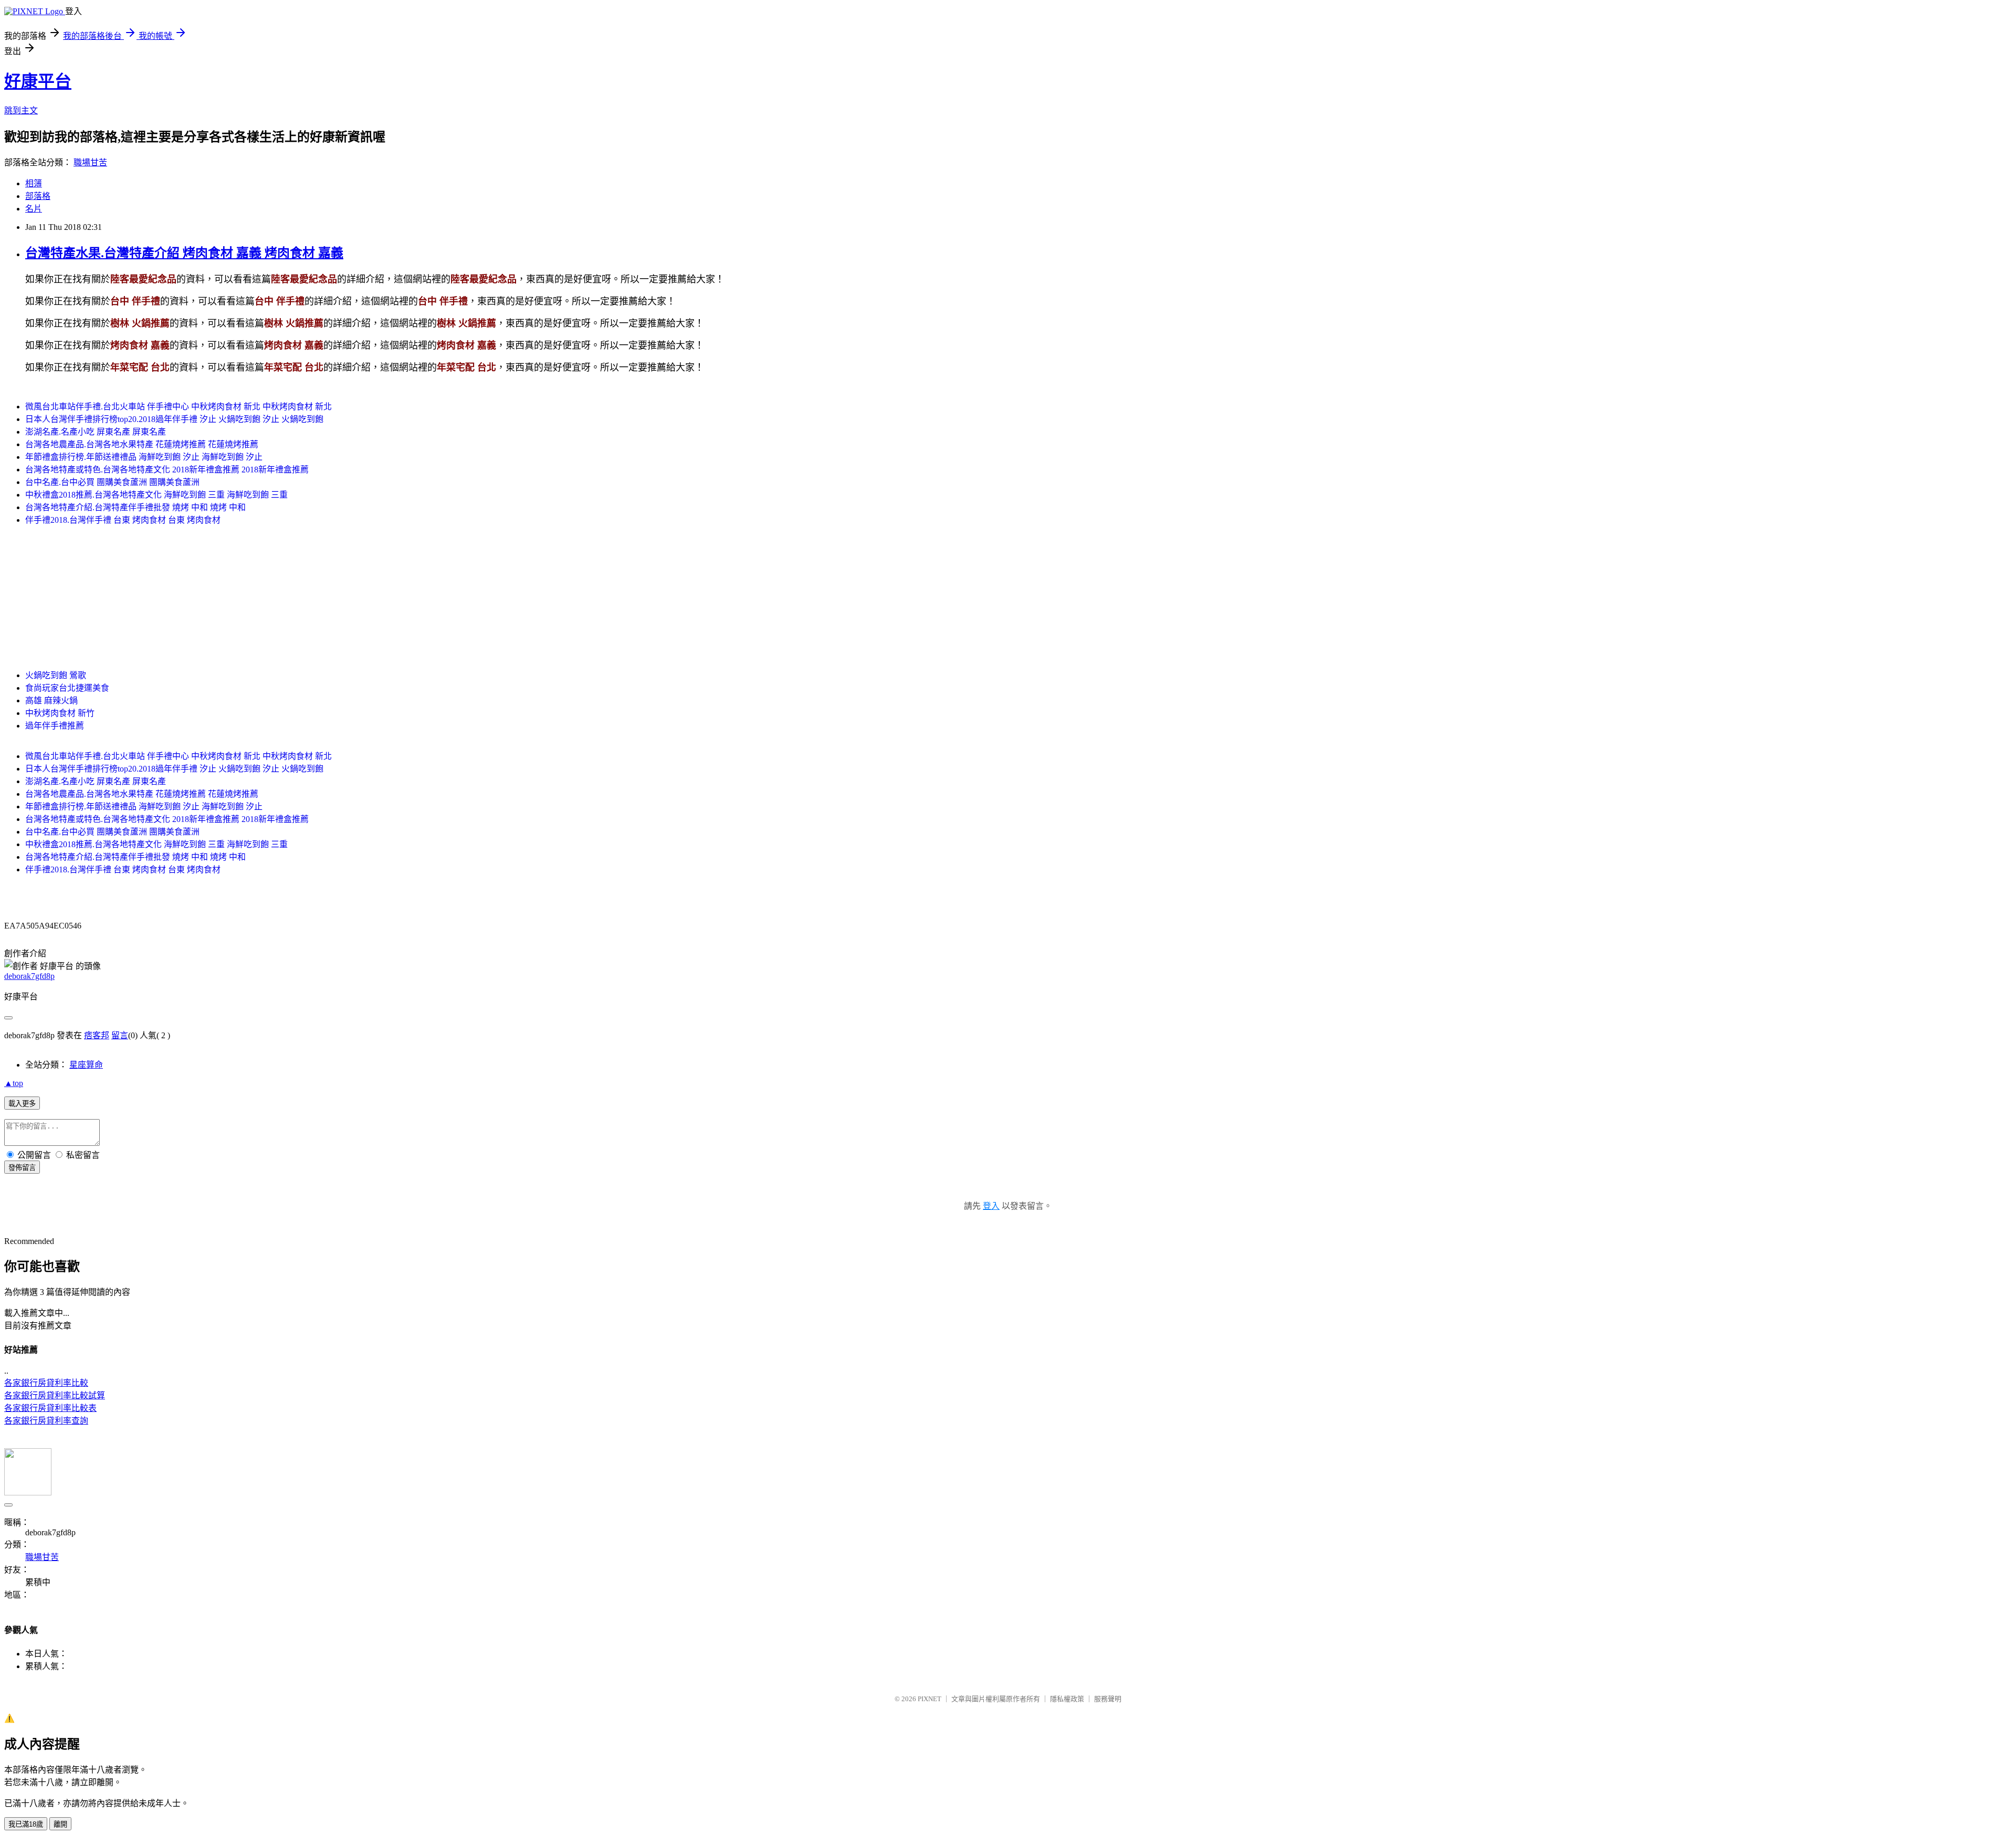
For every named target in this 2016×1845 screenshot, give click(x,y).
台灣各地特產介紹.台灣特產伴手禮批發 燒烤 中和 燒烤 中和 (135, 507)
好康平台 (38, 81)
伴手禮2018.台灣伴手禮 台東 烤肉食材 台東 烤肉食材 (123, 520)
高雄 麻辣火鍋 (51, 700)
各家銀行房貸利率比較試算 (55, 1395)
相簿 (34, 183)
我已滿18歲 (26, 1824)
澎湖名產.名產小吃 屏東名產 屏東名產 (96, 432)
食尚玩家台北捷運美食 (67, 688)
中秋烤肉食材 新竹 (60, 713)
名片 (34, 209)
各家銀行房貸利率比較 (46, 1383)
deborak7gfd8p (29, 976)
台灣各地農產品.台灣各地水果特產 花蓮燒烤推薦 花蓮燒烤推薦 (142, 444)
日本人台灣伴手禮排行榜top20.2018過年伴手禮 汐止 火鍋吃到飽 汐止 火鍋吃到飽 (174, 419)
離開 (60, 1824)
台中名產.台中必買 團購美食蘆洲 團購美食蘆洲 (112, 482)
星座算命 (86, 1065)
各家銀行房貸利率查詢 (46, 1421)
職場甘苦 (90, 162)
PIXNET (930, 1699)
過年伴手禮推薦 (55, 726)
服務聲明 (1108, 1699)
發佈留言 (22, 1168)
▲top (14, 1083)
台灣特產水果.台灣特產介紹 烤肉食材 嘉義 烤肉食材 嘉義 (184, 253)
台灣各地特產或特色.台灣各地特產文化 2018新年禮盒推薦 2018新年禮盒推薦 (167, 470)
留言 (120, 1035)
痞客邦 (97, 1035)
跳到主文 (21, 110)
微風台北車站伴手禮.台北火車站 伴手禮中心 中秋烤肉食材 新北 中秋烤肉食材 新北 (178, 407)
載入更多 (22, 1104)
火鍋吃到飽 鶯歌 (56, 675)
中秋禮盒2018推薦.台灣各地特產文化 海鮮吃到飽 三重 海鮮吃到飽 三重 (156, 495)
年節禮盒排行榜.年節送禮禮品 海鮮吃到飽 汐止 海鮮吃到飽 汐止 (144, 457)
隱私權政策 (1067, 1699)
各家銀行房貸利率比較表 (50, 1408)
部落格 (38, 196)
